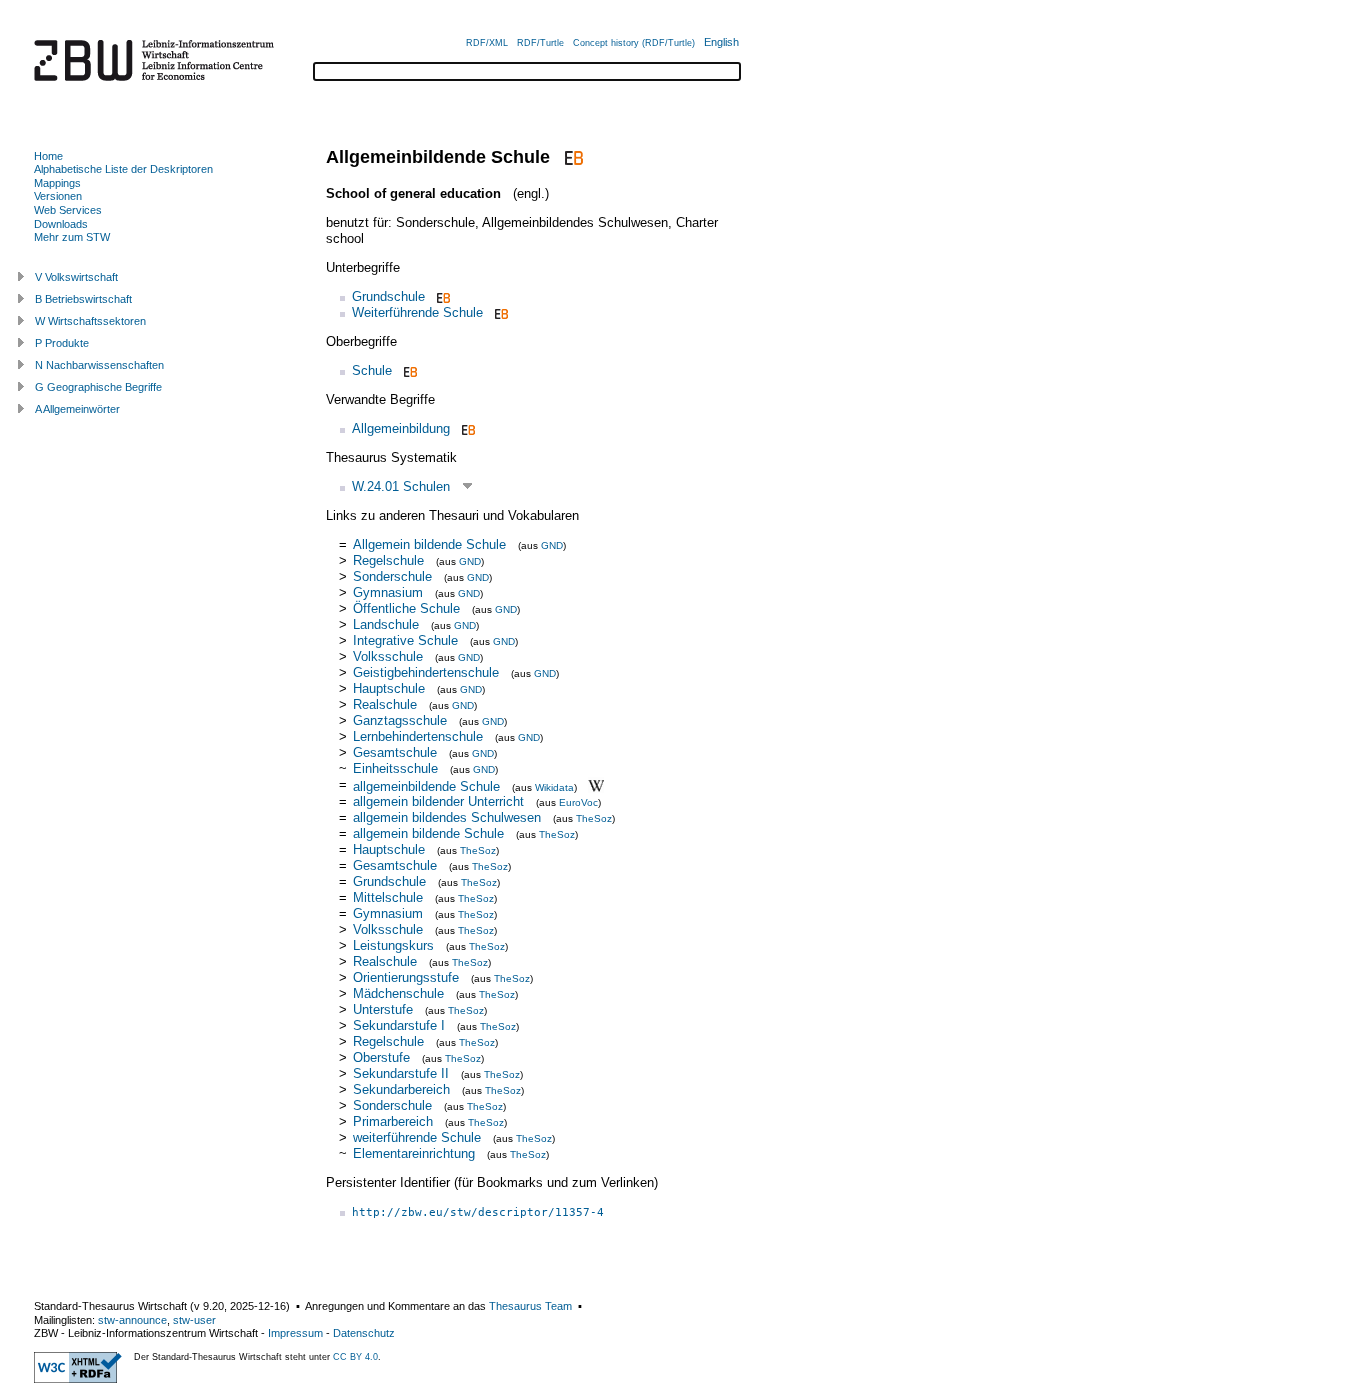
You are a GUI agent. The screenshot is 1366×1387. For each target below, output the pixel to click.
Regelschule (388, 560)
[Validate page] (78, 1379)
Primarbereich (393, 1121)
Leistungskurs (393, 945)
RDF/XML (487, 43)
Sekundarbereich (401, 1089)
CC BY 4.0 (355, 1357)
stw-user (194, 1320)
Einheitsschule (395, 768)
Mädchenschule (398, 993)
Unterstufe (383, 1009)
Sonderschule (392, 576)
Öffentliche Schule (406, 608)
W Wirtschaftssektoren (90, 321)
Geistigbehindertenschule (426, 672)
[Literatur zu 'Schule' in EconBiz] (408, 370)
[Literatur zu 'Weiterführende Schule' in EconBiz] (499, 312)
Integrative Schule (405, 640)
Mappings (57, 183)
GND (552, 545)
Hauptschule (389, 688)
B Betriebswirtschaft (83, 299)
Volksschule (388, 656)
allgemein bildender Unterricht (438, 801)
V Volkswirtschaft (76, 277)
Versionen (58, 196)
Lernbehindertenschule (418, 736)
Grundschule (388, 296)
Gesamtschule (395, 752)
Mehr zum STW (72, 237)
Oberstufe (381, 1057)
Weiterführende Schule (417, 312)
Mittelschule (388, 897)
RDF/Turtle (540, 43)
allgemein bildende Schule (428, 833)
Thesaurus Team (530, 1306)
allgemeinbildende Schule (426, 785)
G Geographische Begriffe (98, 387)
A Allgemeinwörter (77, 409)
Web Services (68, 210)
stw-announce (132, 1320)
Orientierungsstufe (406, 977)
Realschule (385, 704)
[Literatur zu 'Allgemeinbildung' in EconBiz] (466, 428)
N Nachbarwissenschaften (99, 365)
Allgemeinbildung (401, 428)
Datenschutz (364, 1333)
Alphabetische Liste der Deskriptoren (123, 169)
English (721, 42)
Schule (372, 370)
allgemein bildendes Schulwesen (447, 817)
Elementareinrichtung (414, 1153)
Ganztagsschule (400, 720)
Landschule (386, 624)
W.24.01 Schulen (401, 486)
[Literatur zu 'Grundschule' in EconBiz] (441, 296)
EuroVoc (578, 802)
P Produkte (62, 343)
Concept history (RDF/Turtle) (634, 43)
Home (48, 156)
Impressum (295, 1333)
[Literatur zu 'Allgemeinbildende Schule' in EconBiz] (571, 157)
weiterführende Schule (417, 1137)
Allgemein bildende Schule (429, 544)
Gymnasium (388, 592)
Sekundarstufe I (399, 1025)
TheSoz (594, 818)
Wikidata (554, 786)
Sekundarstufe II (401, 1073)
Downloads (61, 224)
